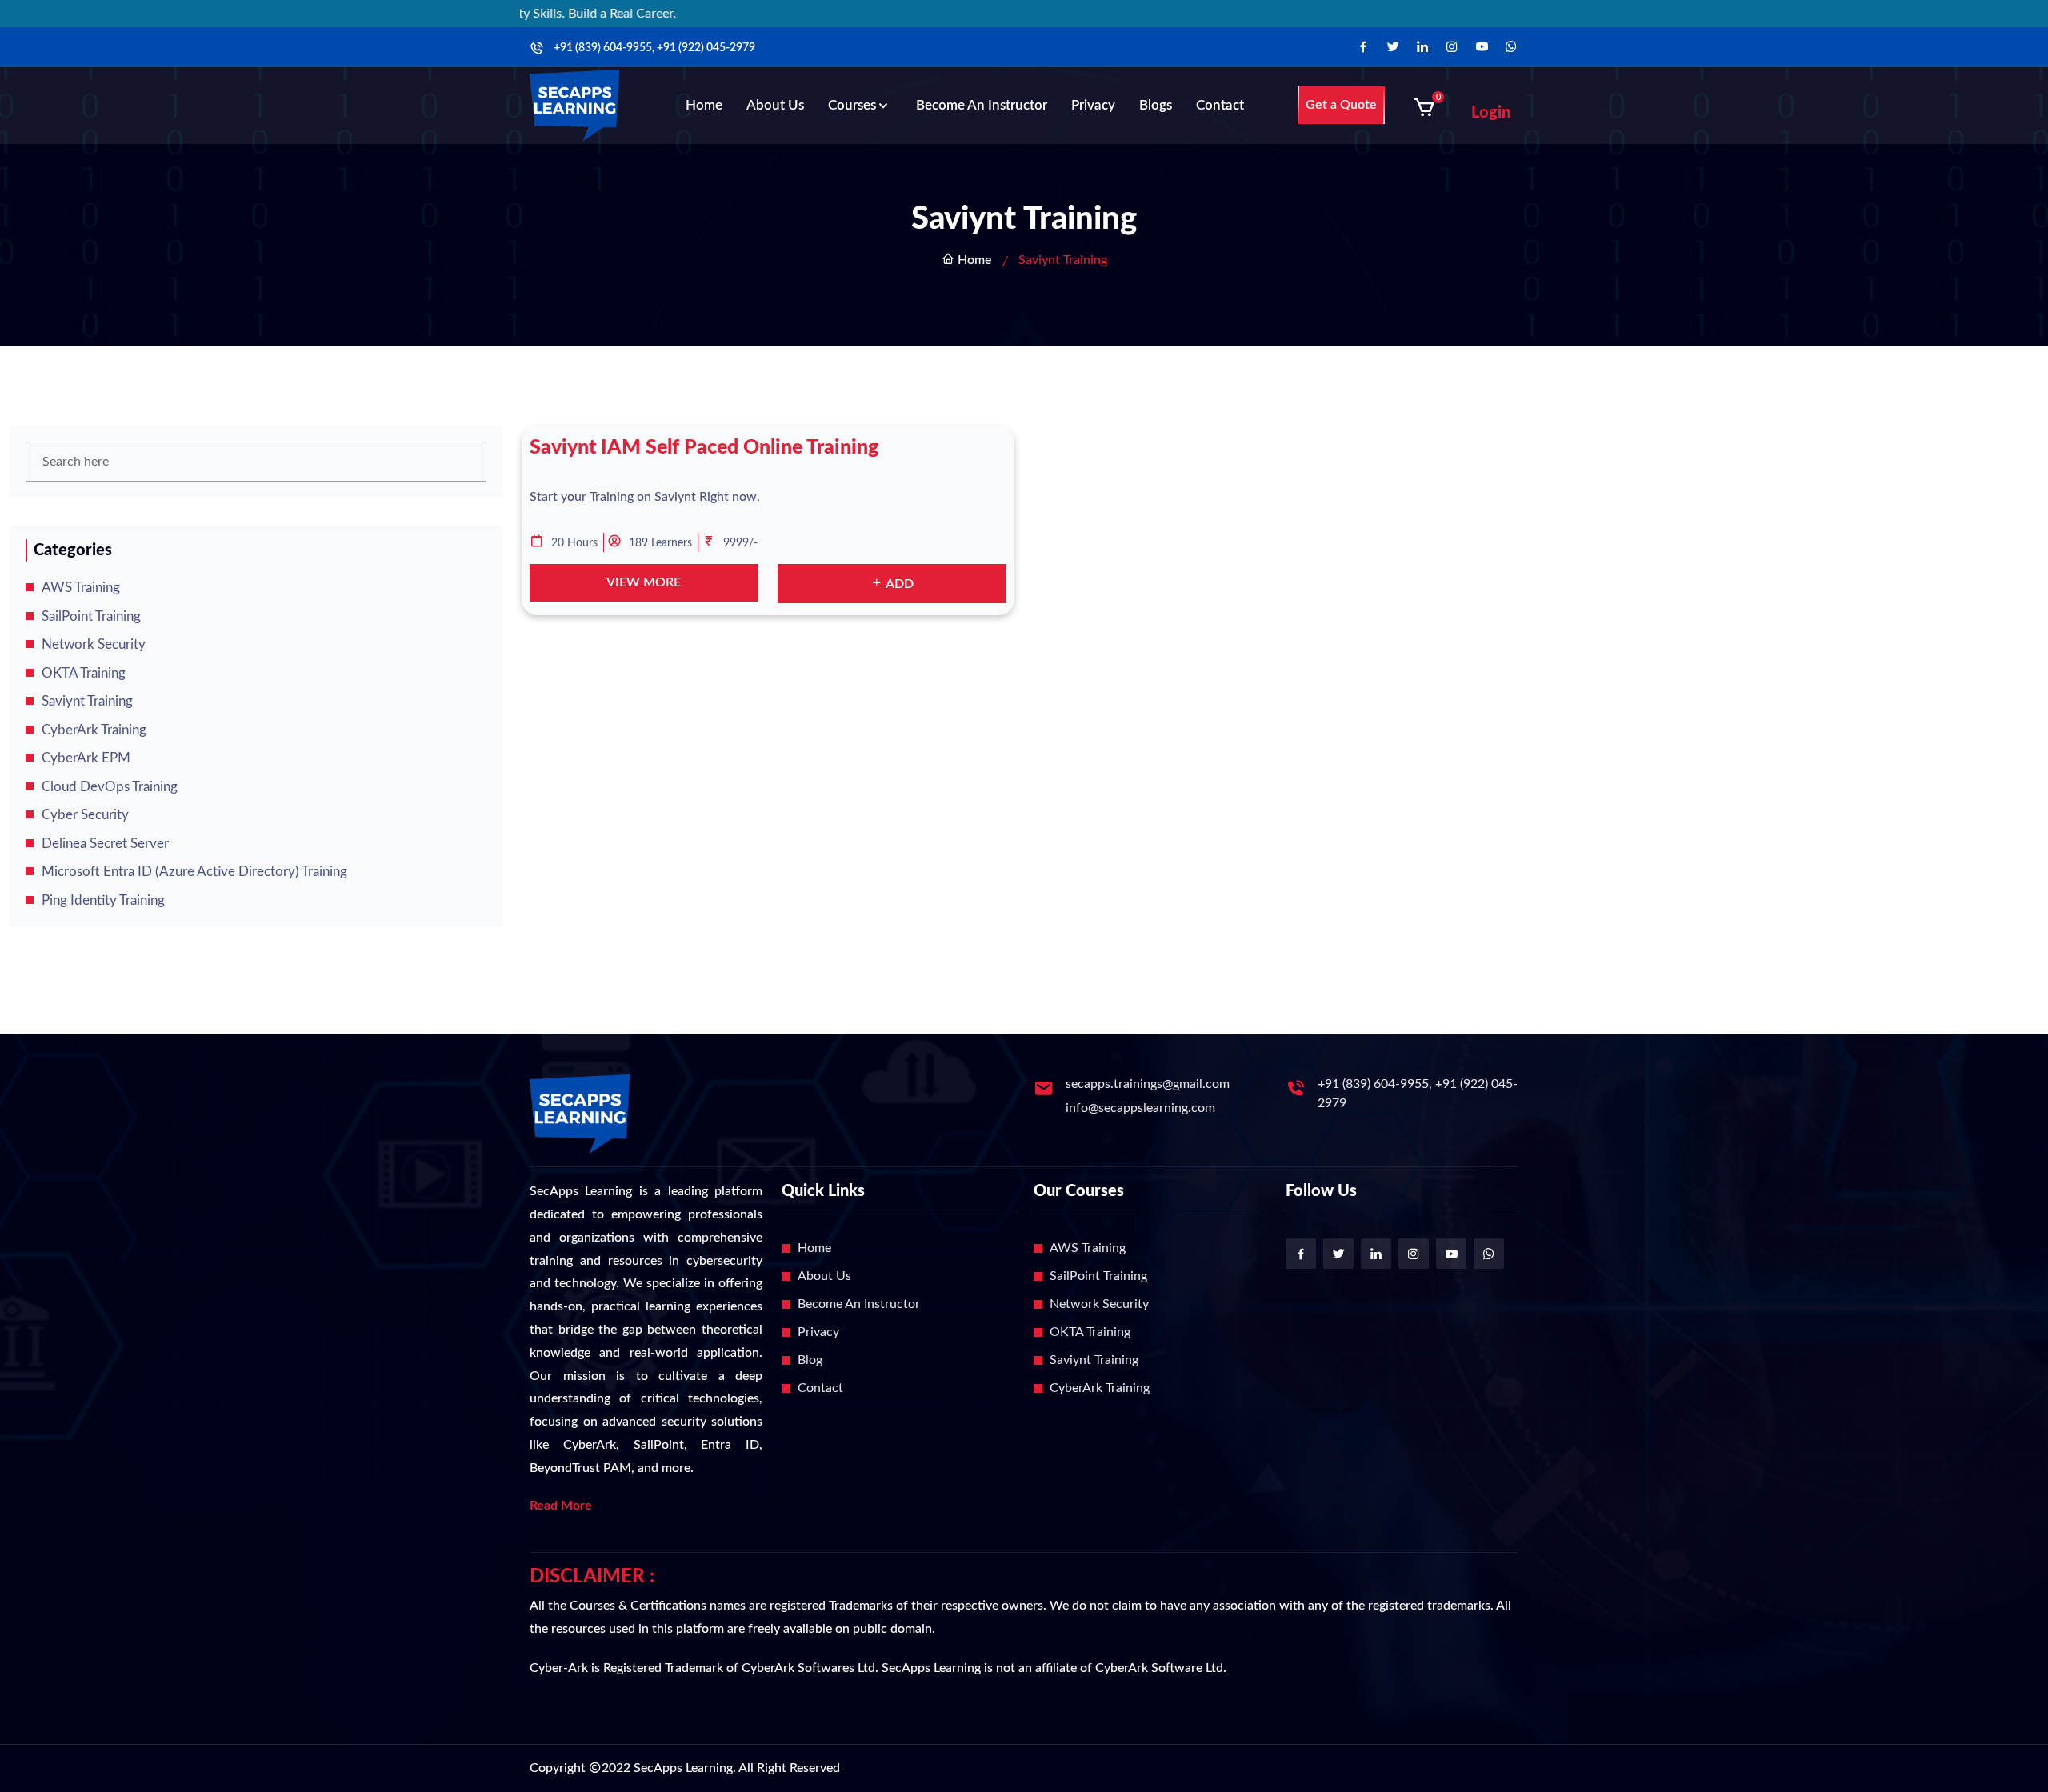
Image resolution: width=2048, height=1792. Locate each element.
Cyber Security (85, 815)
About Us (775, 105)
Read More (561, 1506)
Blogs (1156, 105)
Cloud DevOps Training (110, 787)
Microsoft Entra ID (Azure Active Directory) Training (194, 872)
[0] (1424, 107)
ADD (898, 584)
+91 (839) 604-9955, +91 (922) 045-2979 (654, 48)
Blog (810, 1360)
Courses (852, 105)
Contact (1220, 105)
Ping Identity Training (103, 900)
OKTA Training (84, 673)
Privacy (1093, 105)
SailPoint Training (91, 616)
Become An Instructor (859, 1304)
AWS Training (81, 588)
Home (704, 105)
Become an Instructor (982, 105)
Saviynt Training (87, 701)
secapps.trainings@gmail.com (1148, 1084)
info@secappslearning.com (1140, 1108)
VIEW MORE (644, 582)
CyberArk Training (94, 730)
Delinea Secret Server (105, 844)
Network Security (94, 644)
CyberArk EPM (86, 758)
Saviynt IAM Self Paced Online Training (704, 448)
